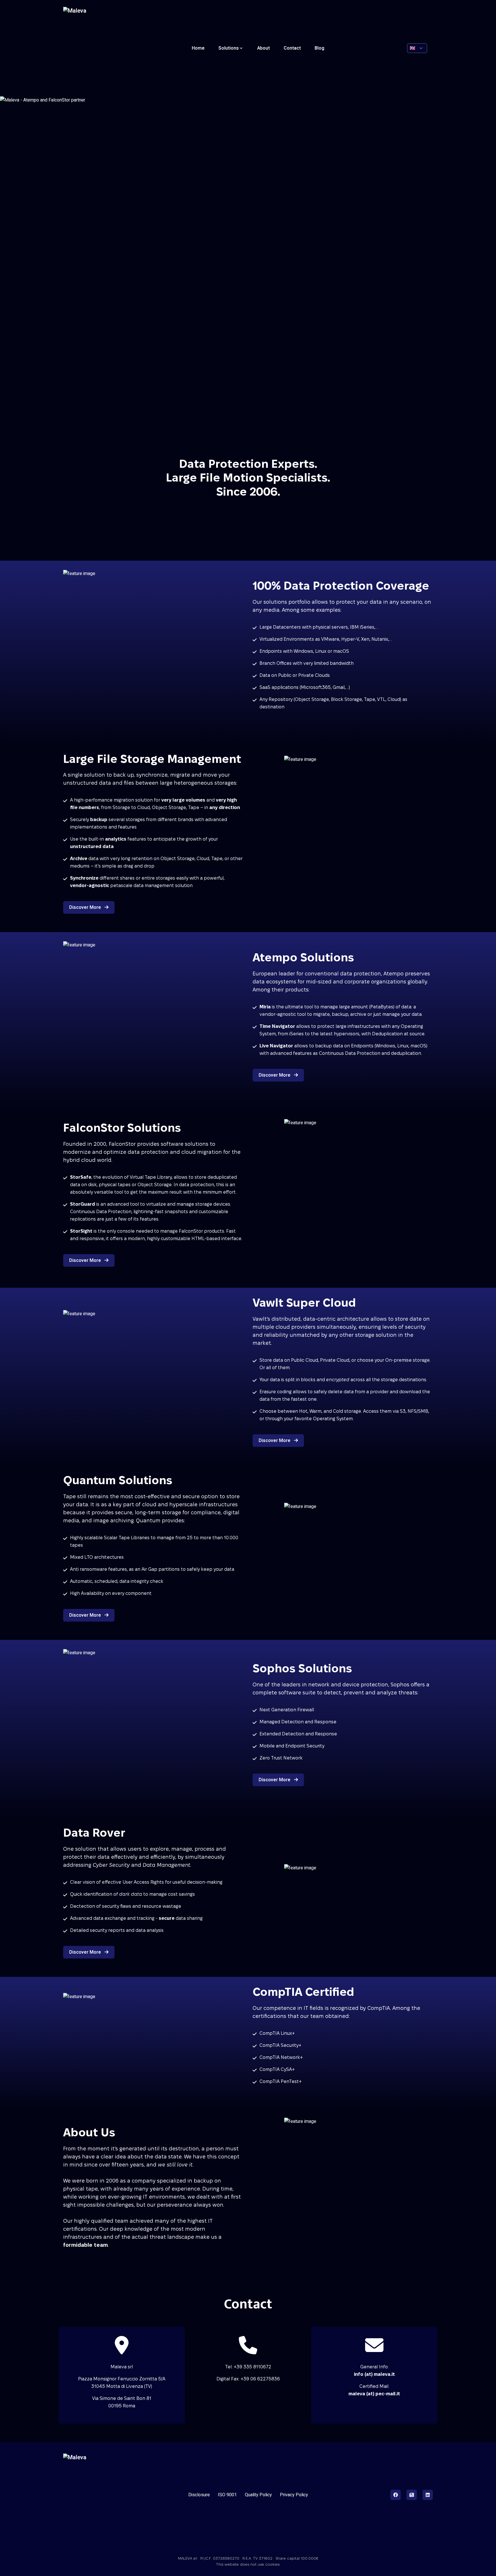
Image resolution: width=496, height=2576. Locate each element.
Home (198, 48)
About (263, 48)
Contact (292, 48)
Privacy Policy (294, 2495)
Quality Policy (258, 2495)
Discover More (86, 907)
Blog (319, 48)
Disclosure (199, 2495)
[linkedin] (428, 2495)
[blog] (412, 2495)
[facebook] (396, 2495)
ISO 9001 (227, 2495)
